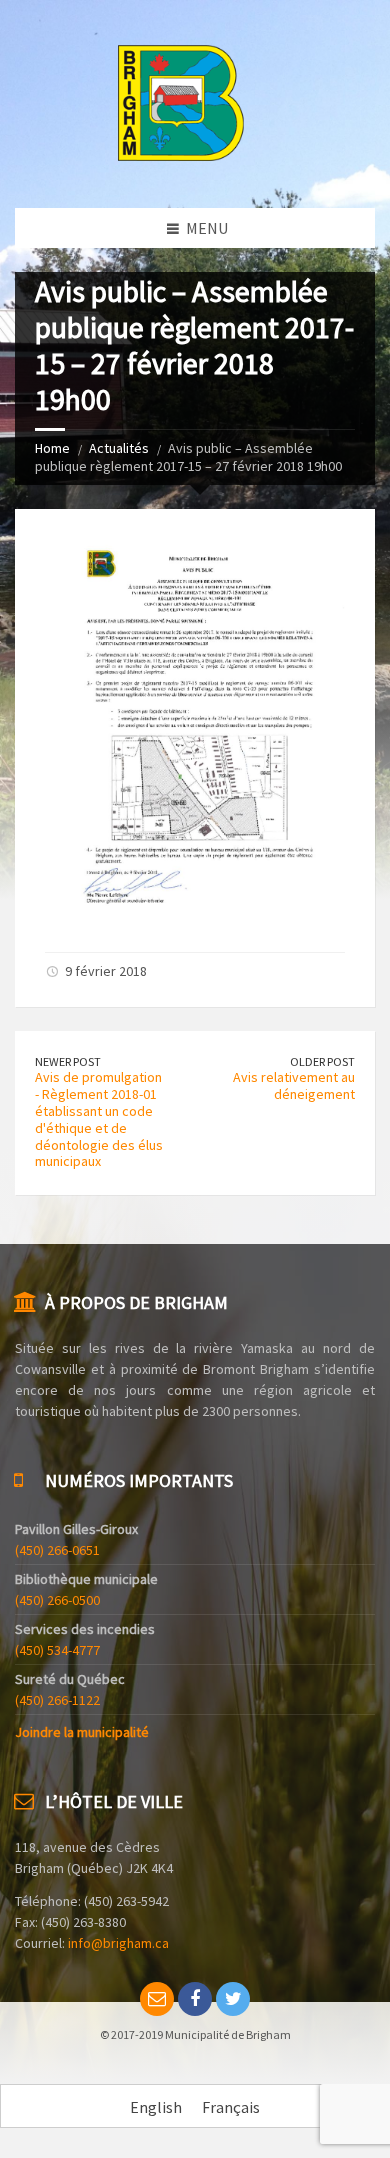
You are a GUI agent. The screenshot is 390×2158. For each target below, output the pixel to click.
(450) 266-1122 (57, 1700)
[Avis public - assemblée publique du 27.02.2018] (195, 915)
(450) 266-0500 (57, 1600)
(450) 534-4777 (57, 1650)
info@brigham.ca (118, 1943)
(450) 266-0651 (57, 1550)
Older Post (322, 1061)
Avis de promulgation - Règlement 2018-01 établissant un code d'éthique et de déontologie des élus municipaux (99, 1119)
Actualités (119, 448)
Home (52, 448)
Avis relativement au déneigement (294, 1085)
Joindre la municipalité (82, 1732)
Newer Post (68, 1061)
